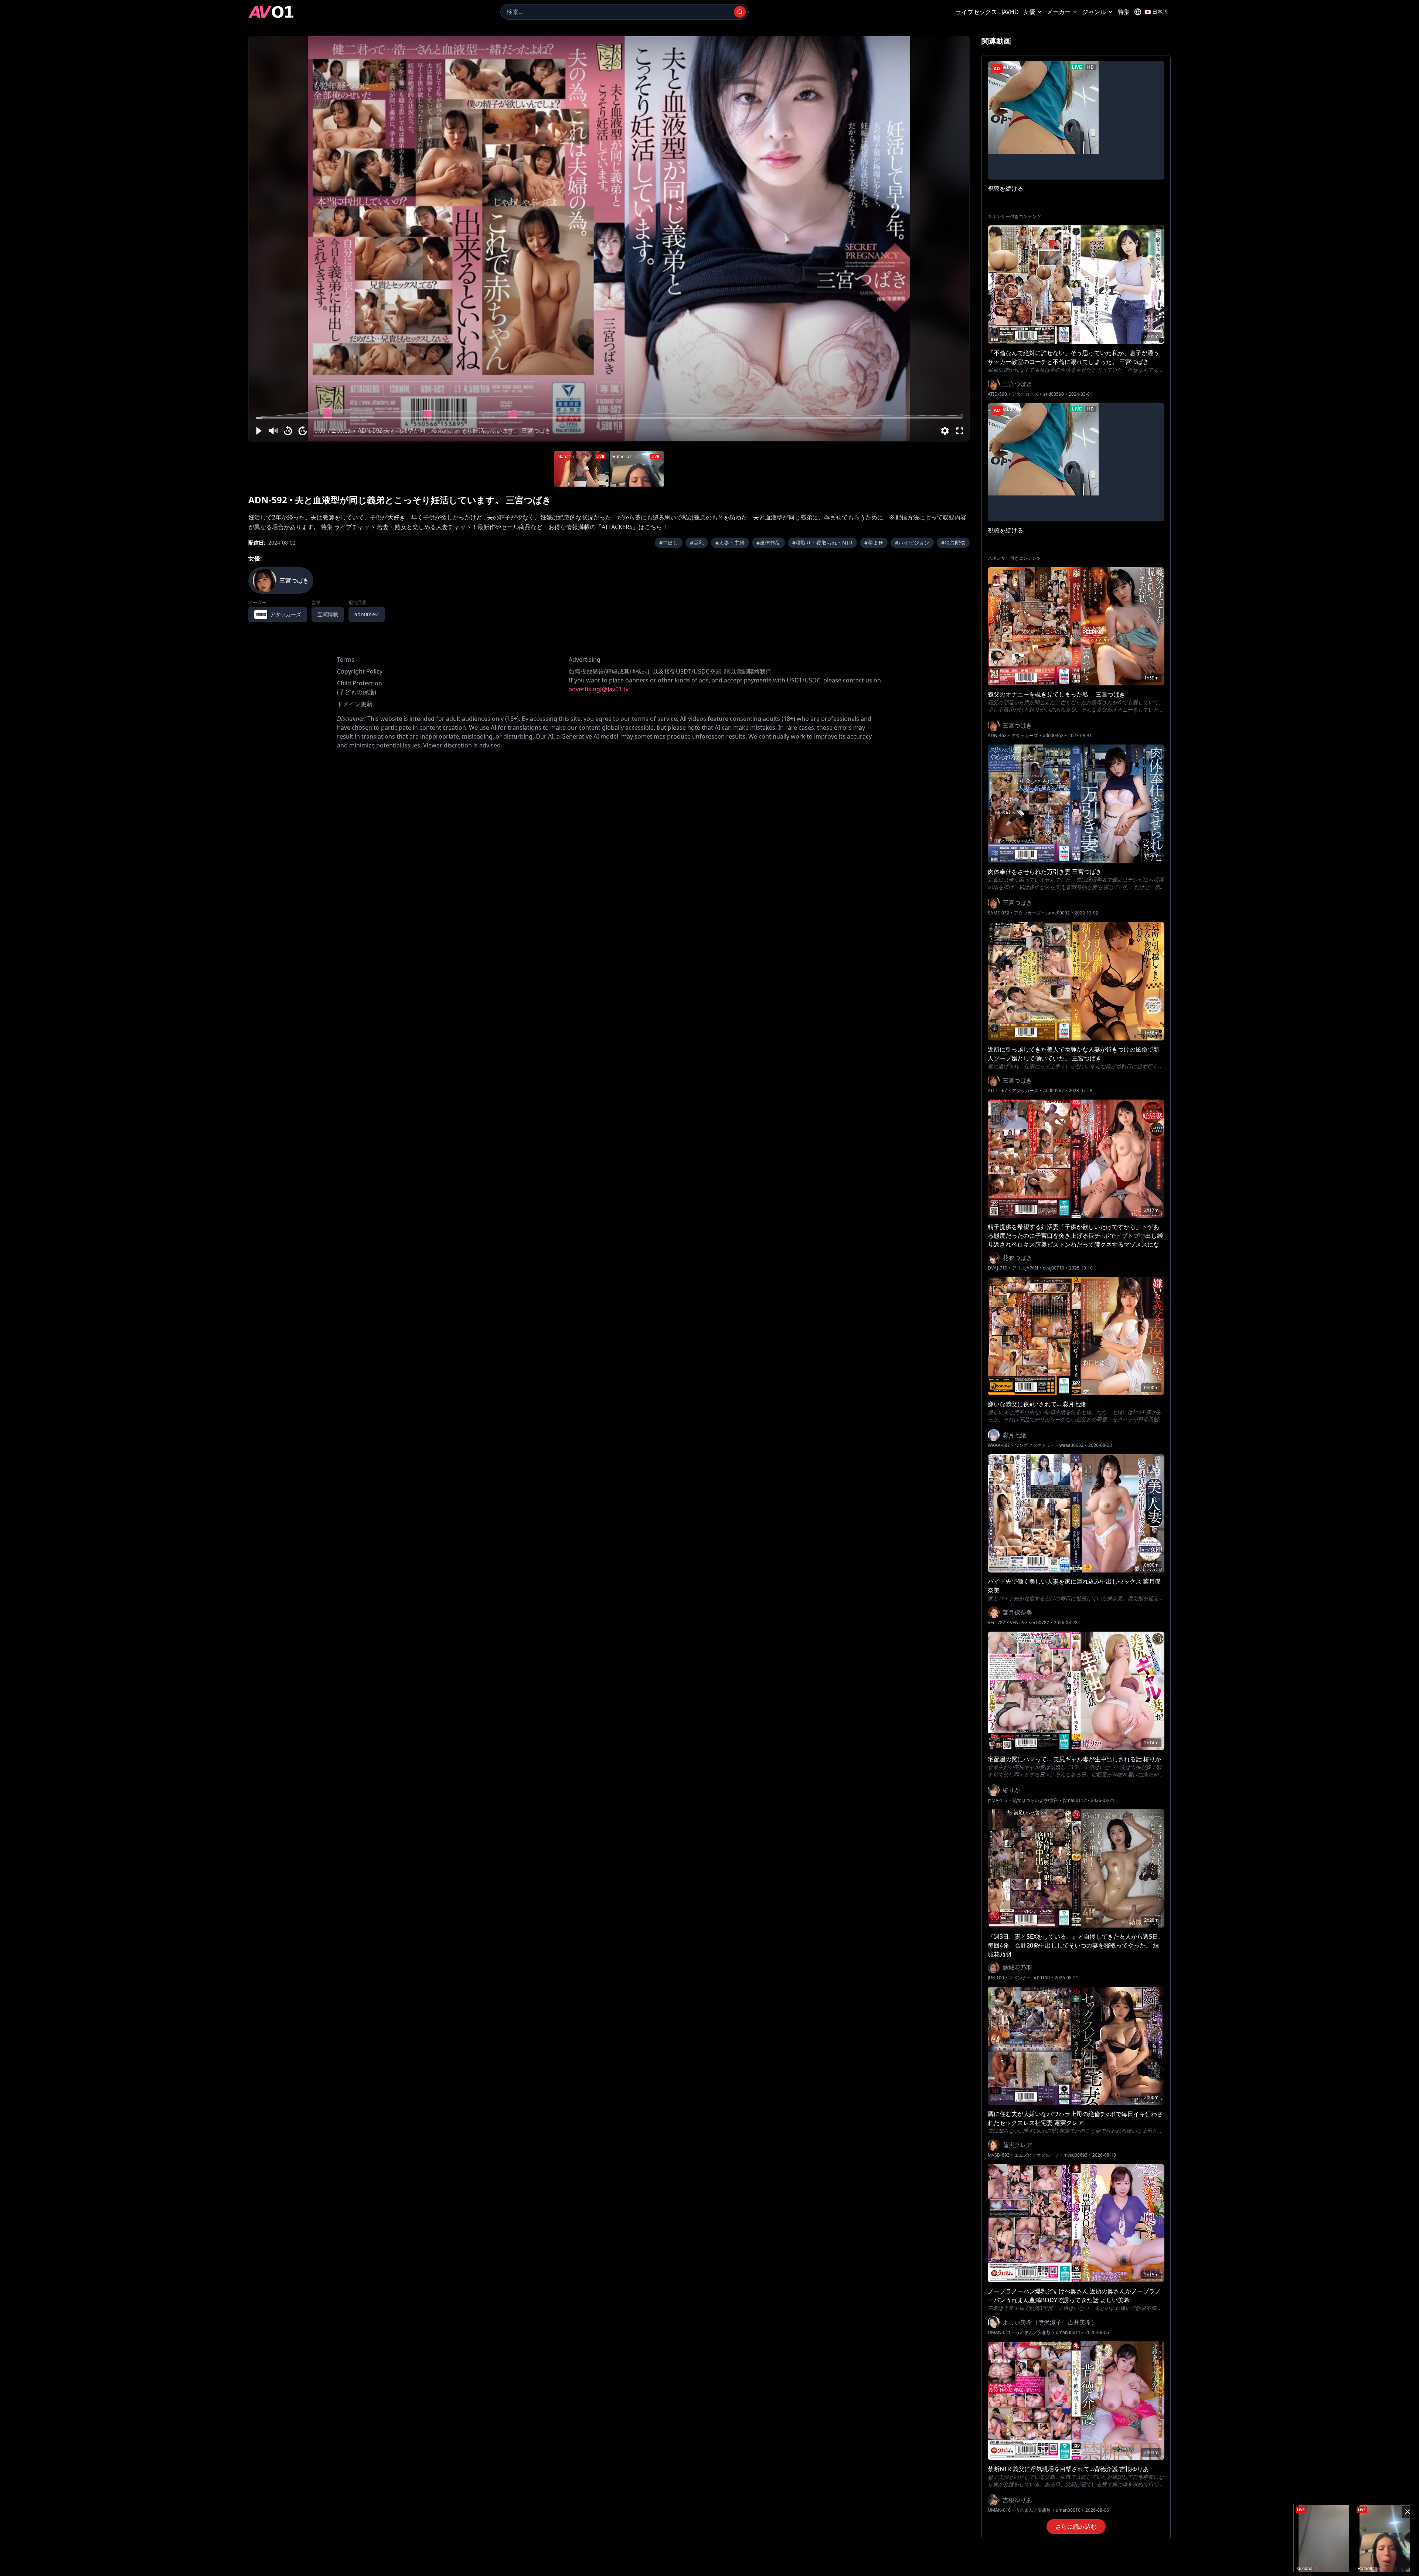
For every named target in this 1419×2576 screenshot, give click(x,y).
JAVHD (1010, 12)
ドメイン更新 (355, 704)
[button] (258, 431)
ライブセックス (976, 12)
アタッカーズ (1025, 394)
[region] (609, 239)
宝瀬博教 (328, 614)
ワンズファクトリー (1035, 1445)
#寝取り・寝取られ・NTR (822, 543)
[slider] (609, 418)
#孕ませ (874, 543)
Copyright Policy (360, 671)
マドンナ (1018, 1978)
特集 (1124, 12)
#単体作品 (768, 543)
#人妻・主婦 (730, 543)
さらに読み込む (1076, 2526)
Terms (346, 660)
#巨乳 (697, 543)
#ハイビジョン (912, 543)
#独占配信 (953, 543)
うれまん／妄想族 (1033, 2333)
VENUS (1017, 1623)
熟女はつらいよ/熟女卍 (1035, 1800)
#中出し (669, 543)
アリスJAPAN (1025, 1268)
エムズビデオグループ (1037, 2155)
